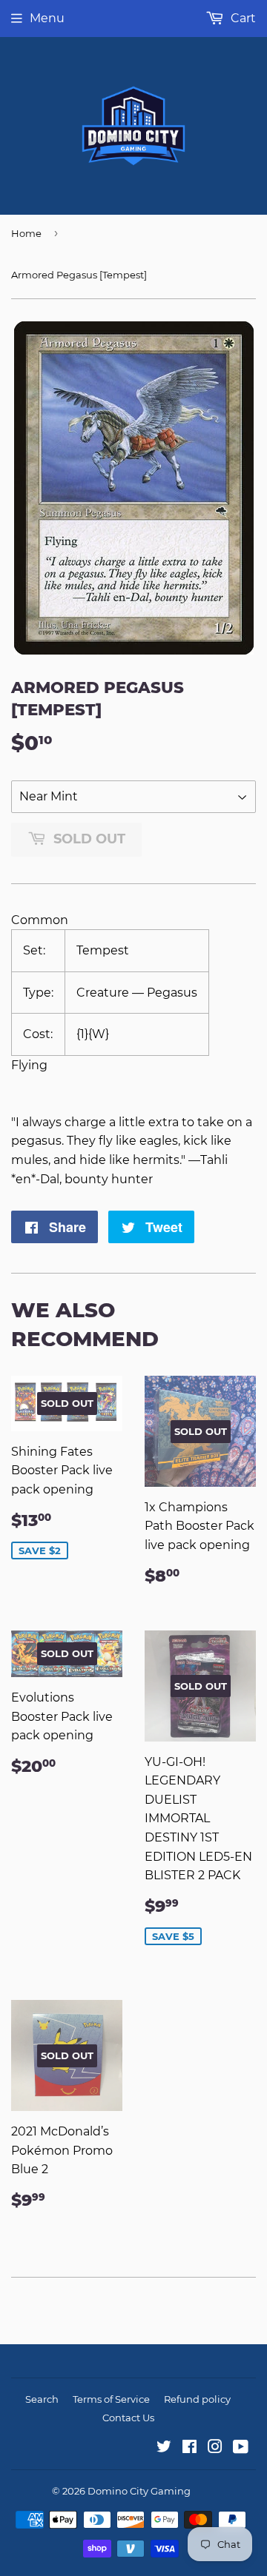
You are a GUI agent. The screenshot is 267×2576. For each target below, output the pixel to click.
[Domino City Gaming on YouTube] (241, 2448)
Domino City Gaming (139, 2491)
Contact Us (128, 2418)
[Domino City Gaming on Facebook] (189, 2448)
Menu (47, 18)
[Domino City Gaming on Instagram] (215, 2448)
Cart (242, 18)
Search (42, 2399)
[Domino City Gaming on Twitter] (164, 2448)
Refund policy (197, 2399)
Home (26, 233)
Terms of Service (111, 2399)
